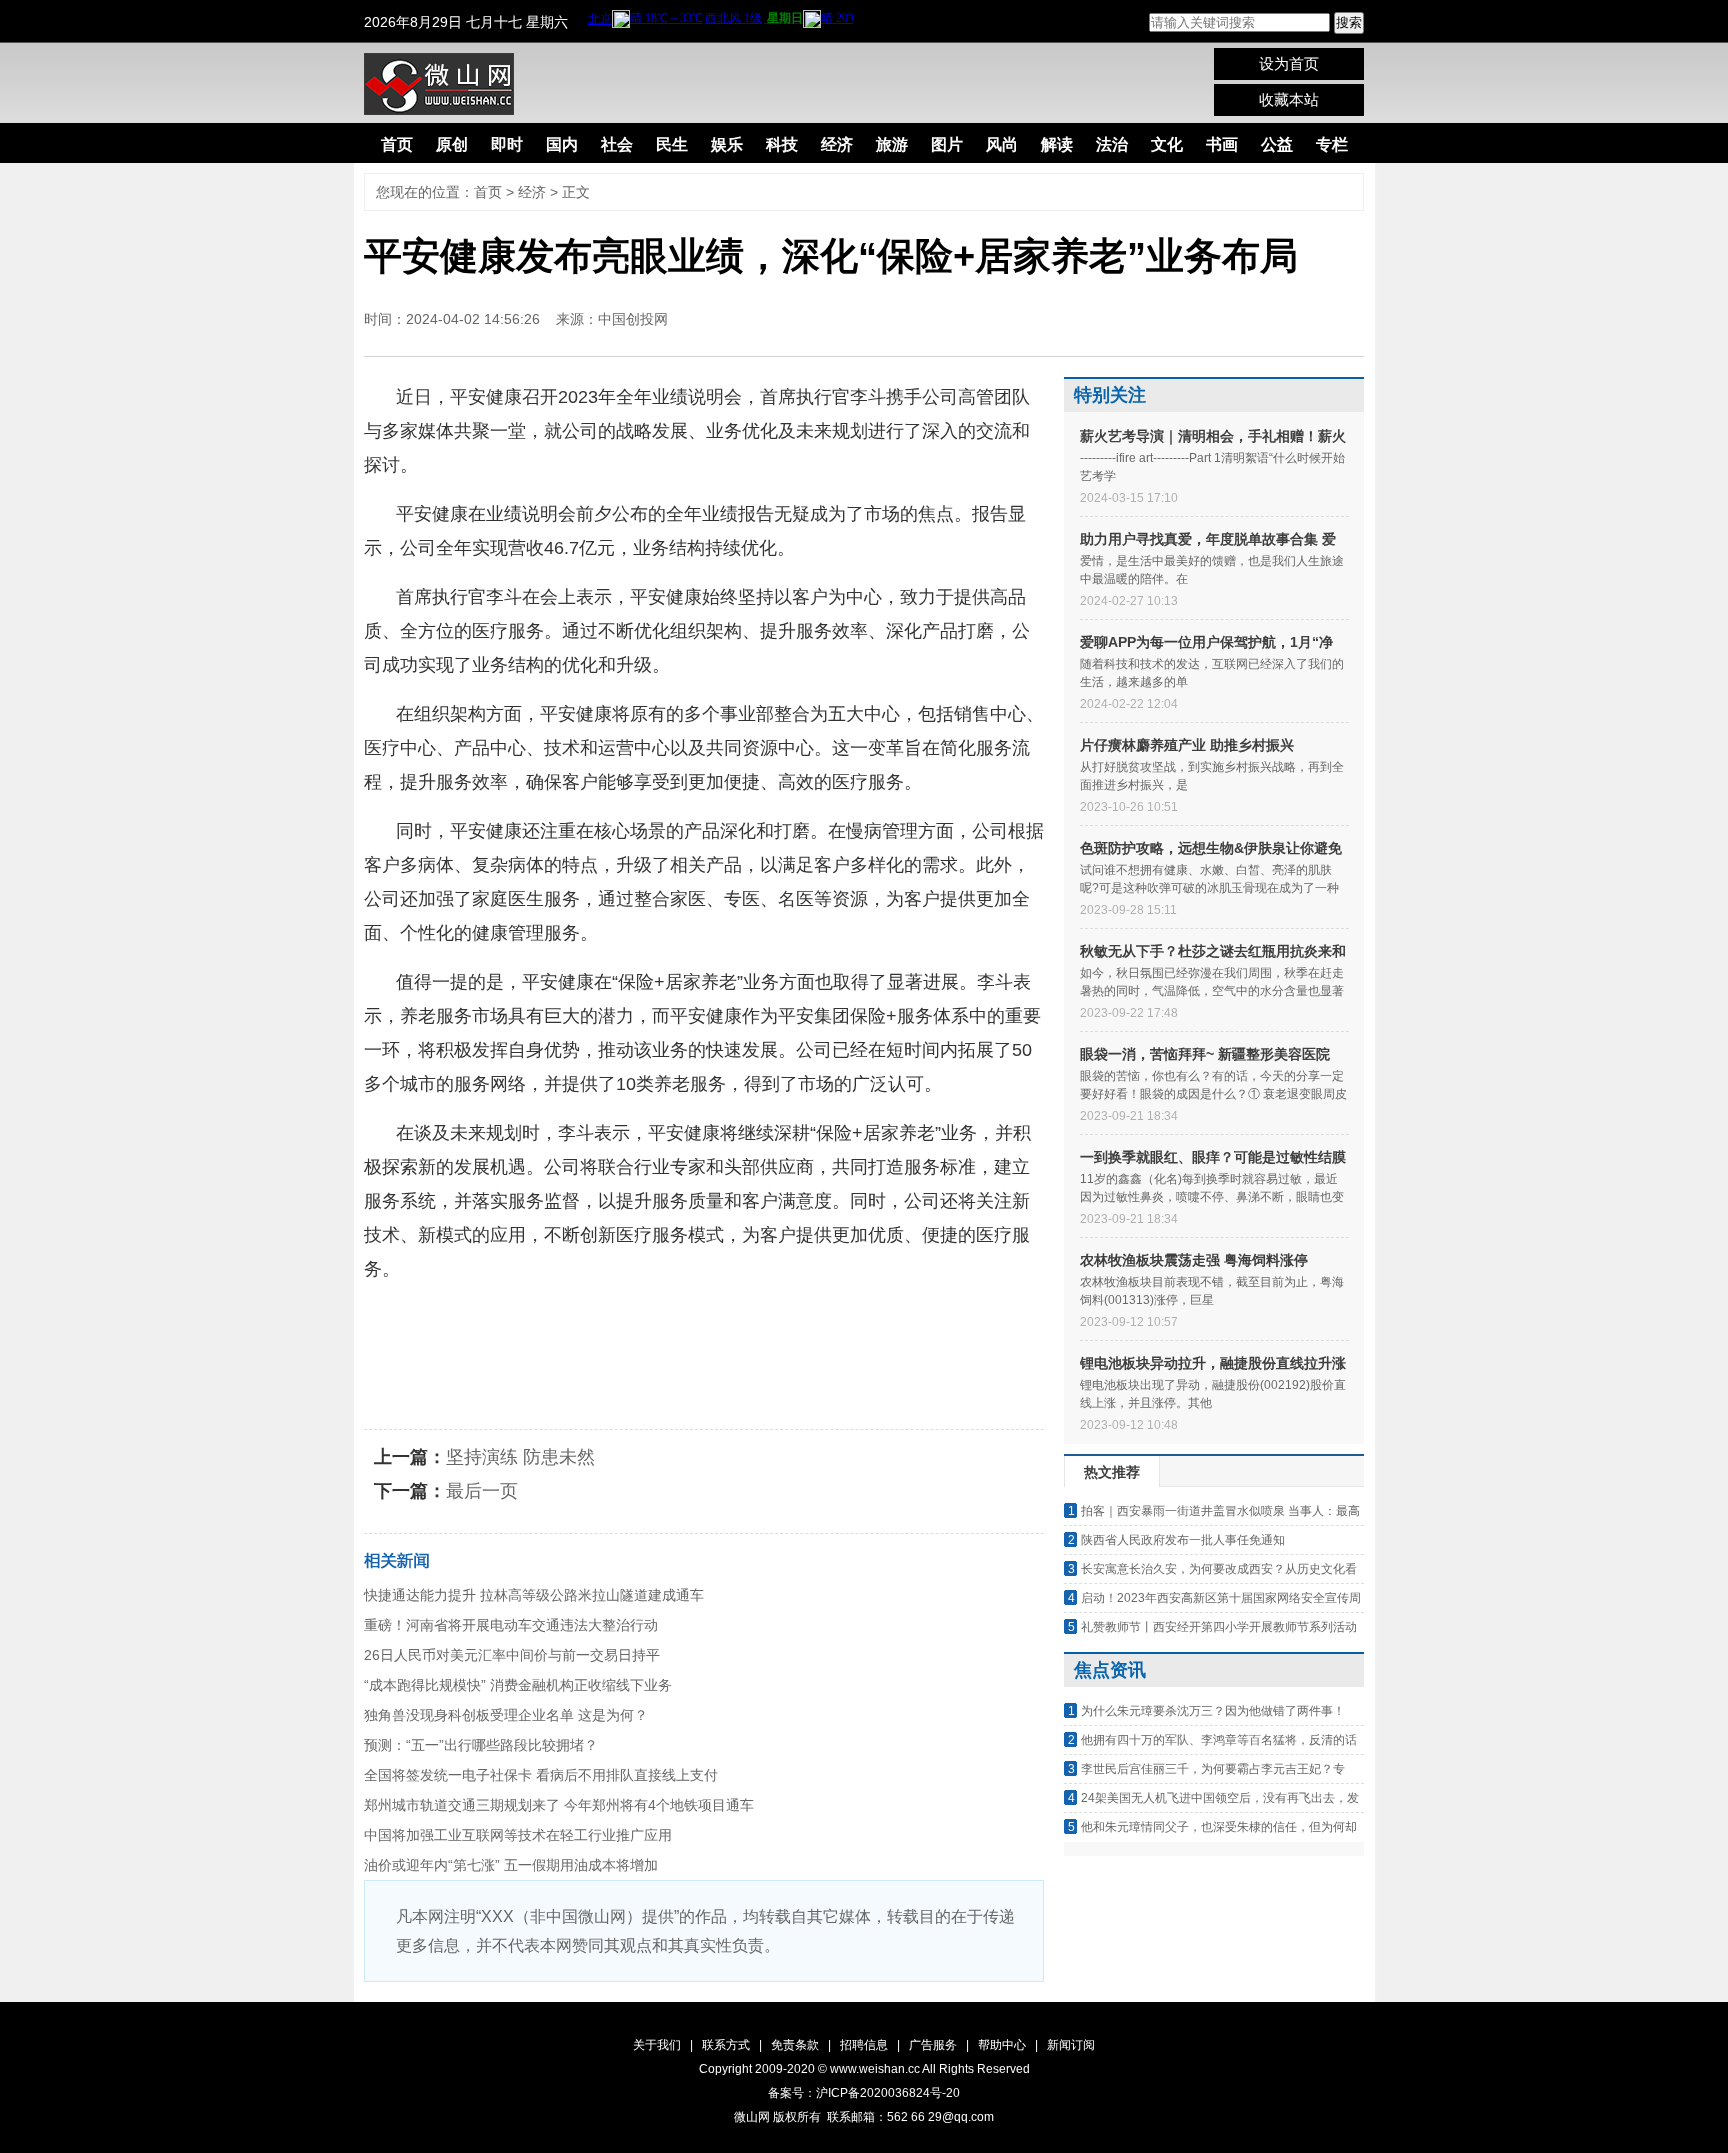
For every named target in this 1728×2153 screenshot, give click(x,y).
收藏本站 (1289, 99)
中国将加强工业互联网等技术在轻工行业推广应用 (518, 1835)
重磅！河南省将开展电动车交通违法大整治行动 (511, 1625)
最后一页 (482, 1491)
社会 (617, 144)
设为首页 (1289, 63)
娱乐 (727, 144)
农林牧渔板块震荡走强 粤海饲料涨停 (1194, 1260)
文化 (1167, 144)
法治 (1112, 144)
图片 (947, 144)
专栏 (1332, 144)
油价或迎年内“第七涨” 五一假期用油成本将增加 (511, 1865)
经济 (837, 144)
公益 (1277, 144)
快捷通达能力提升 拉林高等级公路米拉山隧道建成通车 (534, 1595)
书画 (1222, 144)
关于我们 (657, 2045)
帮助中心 (1002, 2045)
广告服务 (933, 2045)
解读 (1057, 144)
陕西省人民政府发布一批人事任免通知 (1183, 1540)
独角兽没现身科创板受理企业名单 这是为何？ (506, 1715)
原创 (452, 144)
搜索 (1349, 22)
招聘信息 (864, 2045)
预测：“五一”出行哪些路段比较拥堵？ (481, 1745)
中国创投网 (633, 319)
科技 (782, 144)
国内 (562, 144)
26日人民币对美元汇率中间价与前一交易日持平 (512, 1655)
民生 (672, 144)
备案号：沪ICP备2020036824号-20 (864, 2093)
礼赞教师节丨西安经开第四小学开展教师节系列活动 (1219, 1627)
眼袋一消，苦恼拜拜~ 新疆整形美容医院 (1205, 1054)
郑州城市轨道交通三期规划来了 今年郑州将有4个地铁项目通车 (559, 1805)
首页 (397, 144)
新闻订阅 (1071, 2045)
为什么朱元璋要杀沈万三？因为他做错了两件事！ (1213, 1711)
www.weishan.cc (876, 2069)
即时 (507, 144)
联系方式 (726, 2045)
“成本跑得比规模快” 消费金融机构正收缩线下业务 (518, 1685)
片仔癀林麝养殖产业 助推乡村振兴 (1187, 745)
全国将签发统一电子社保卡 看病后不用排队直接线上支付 (541, 1775)
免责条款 (795, 2045)
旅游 (892, 144)
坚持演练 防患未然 (520, 1457)
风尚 (1002, 144)
